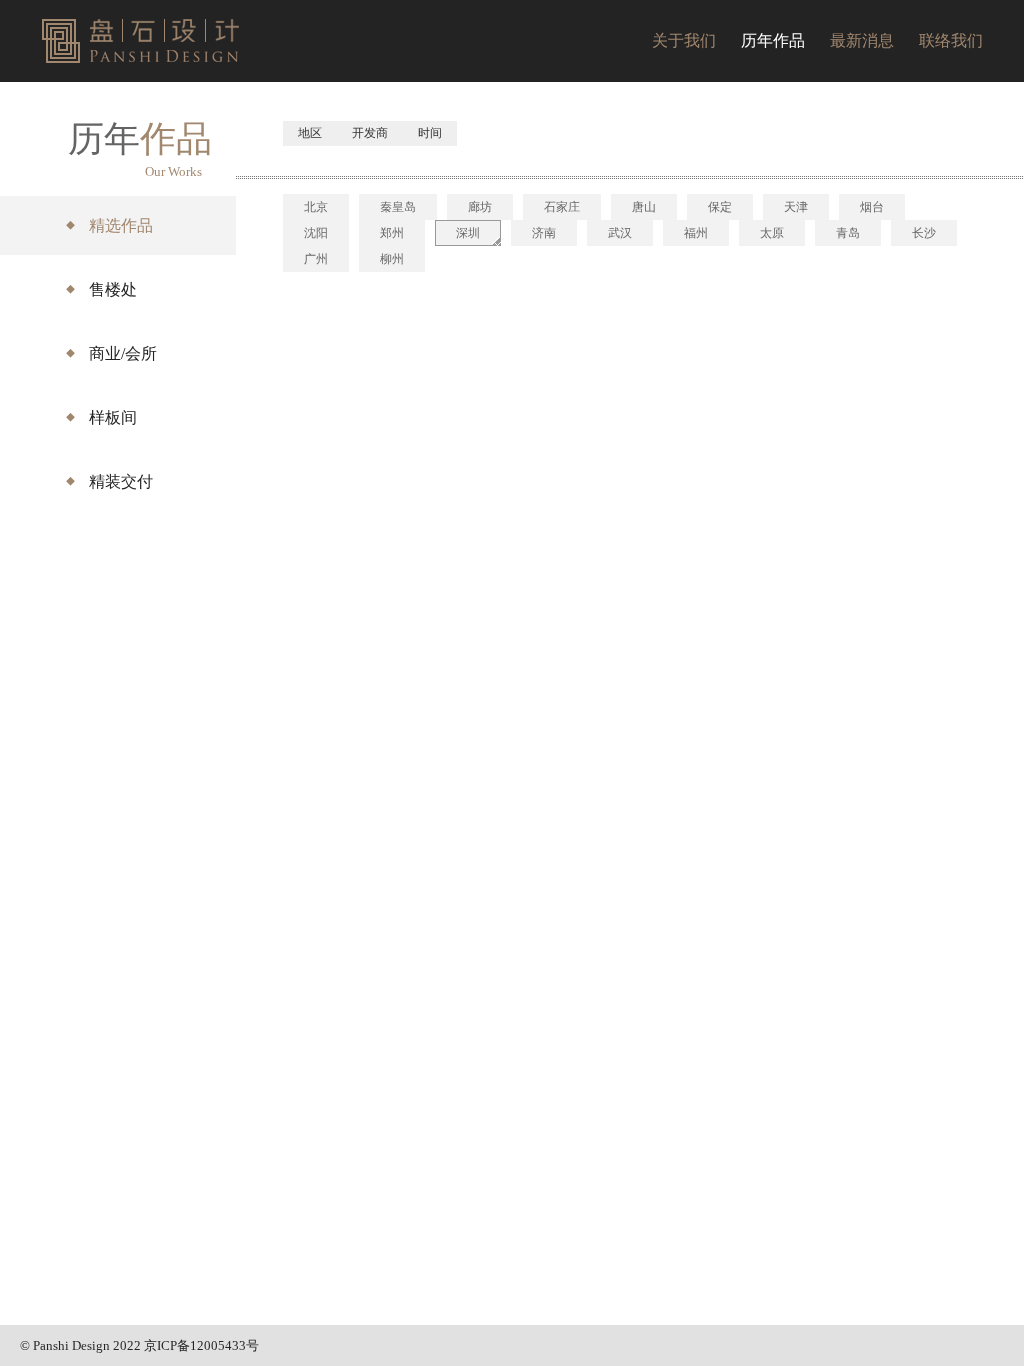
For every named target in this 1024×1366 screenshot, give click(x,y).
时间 (430, 133)
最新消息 (862, 40)
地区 (310, 133)
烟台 (872, 207)
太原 (772, 233)
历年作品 (773, 40)
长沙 (924, 233)
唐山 (644, 207)
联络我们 (951, 40)
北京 (316, 207)
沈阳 (316, 233)
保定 (720, 207)
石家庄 (562, 207)
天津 (796, 207)
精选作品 (121, 225)
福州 (696, 233)
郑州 (392, 233)
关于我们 (684, 40)
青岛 (848, 233)
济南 (544, 233)
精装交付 (121, 481)
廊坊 (480, 207)
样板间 (113, 417)
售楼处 (113, 289)
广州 (316, 259)
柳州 (392, 259)
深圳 (468, 233)
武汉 (620, 233)
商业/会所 (123, 353)
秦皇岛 (398, 207)
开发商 (370, 133)
